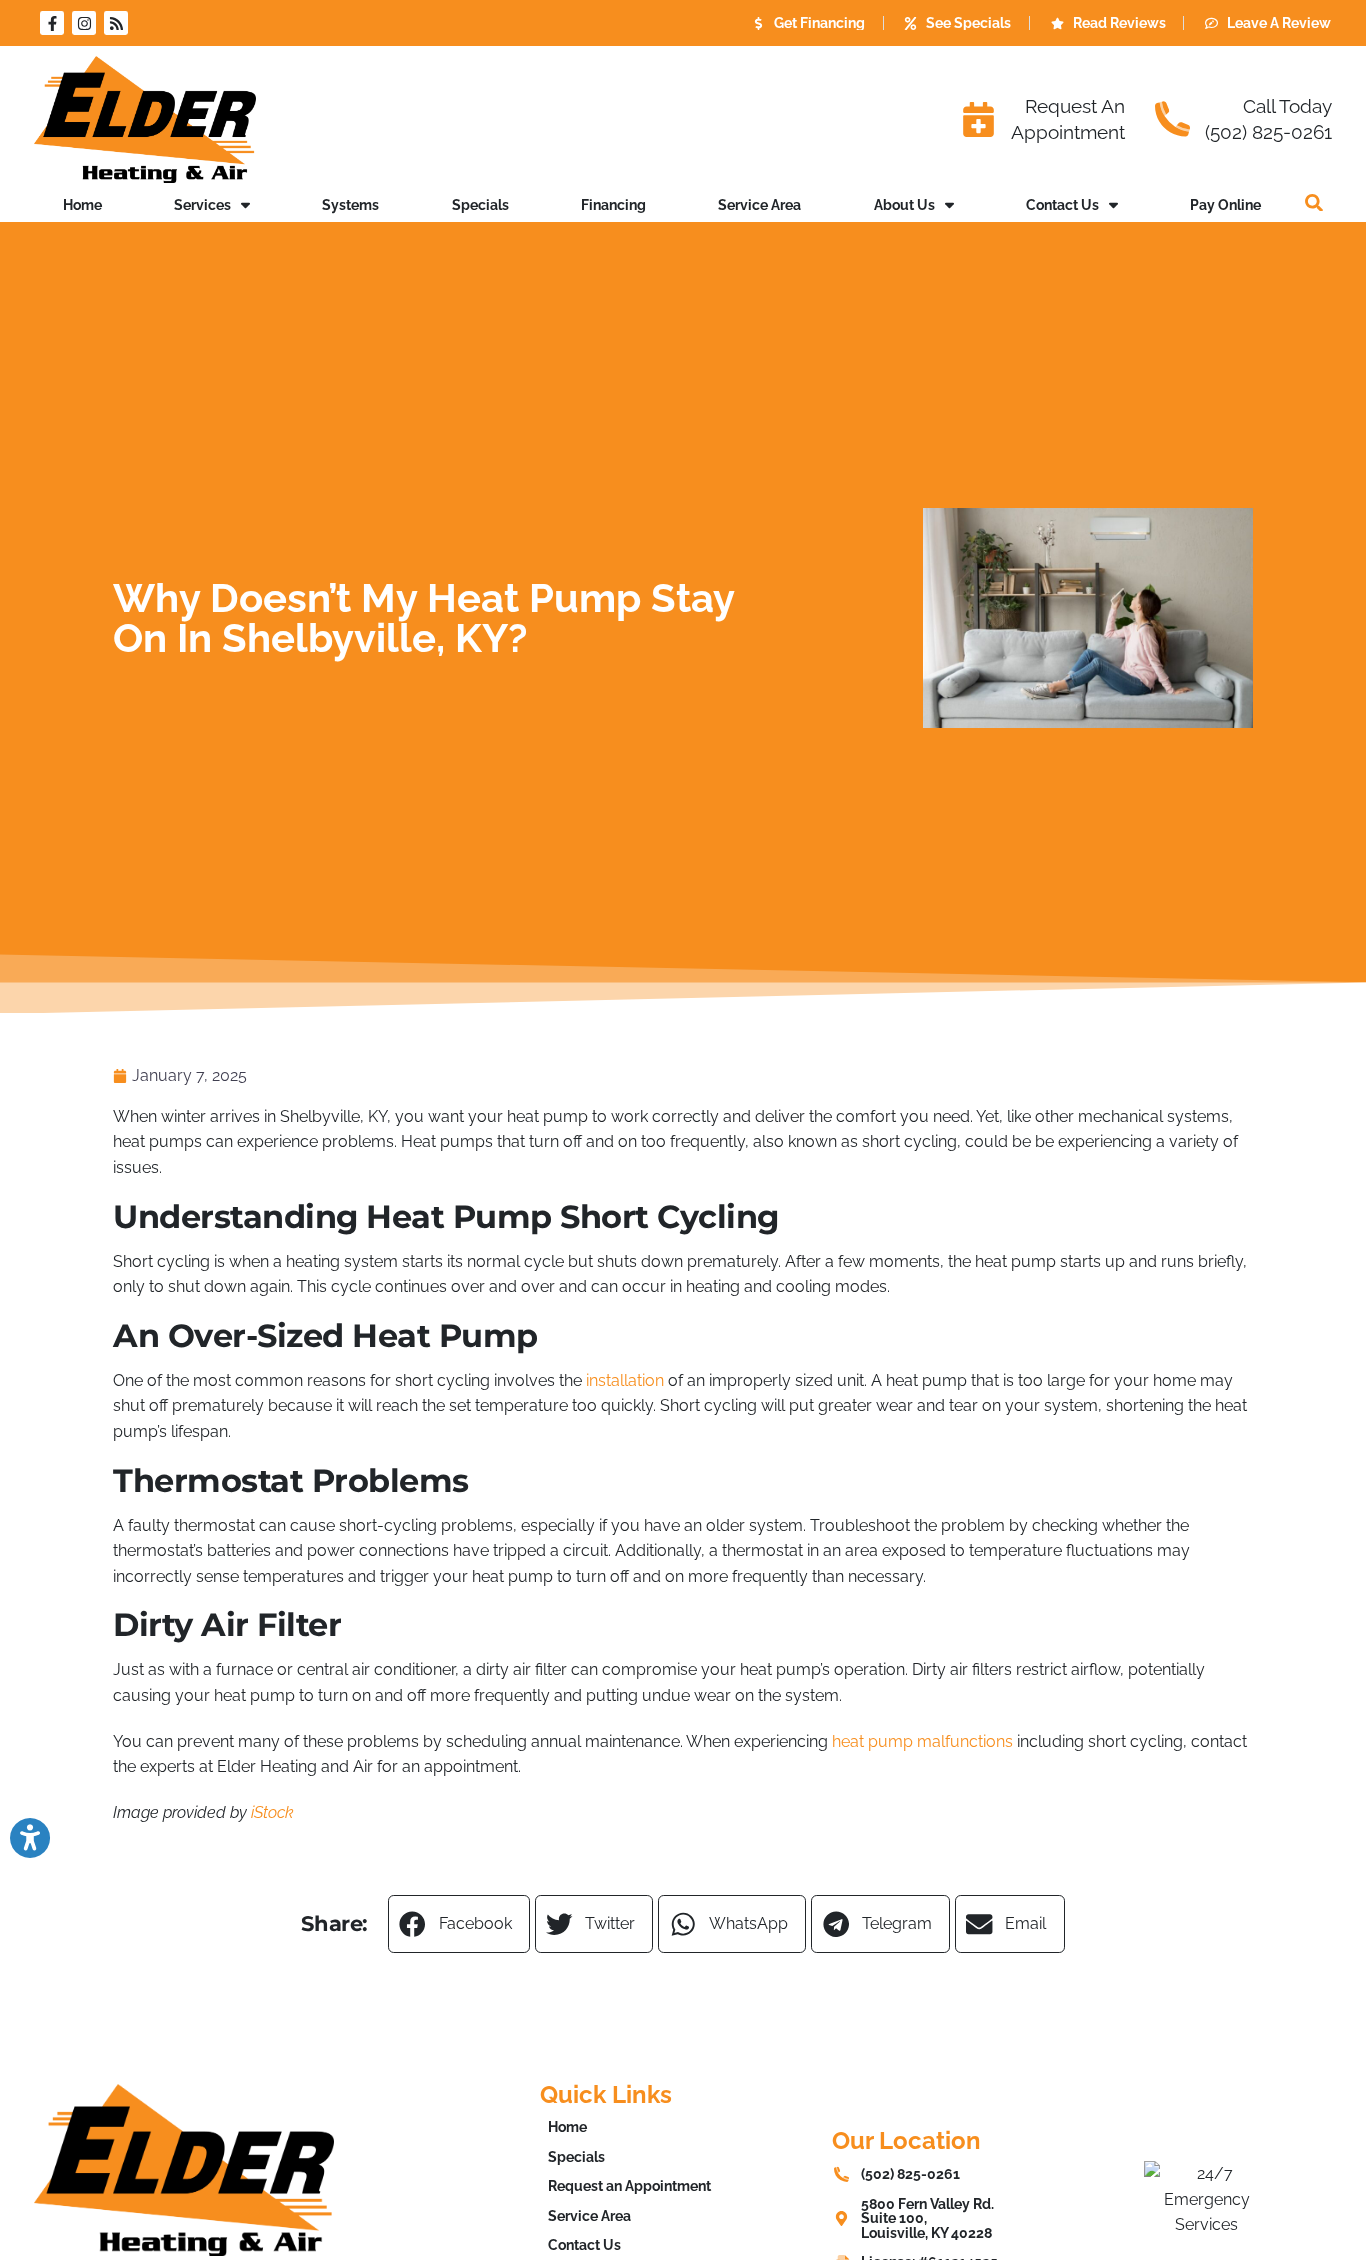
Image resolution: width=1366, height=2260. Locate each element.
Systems (350, 204)
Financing (613, 204)
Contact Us (1062, 204)
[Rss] (116, 23)
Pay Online (1225, 204)
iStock (272, 1812)
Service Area (759, 204)
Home (82, 204)
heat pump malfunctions (922, 1741)
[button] (1314, 203)
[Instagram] (84, 23)
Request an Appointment (629, 2185)
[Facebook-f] (52, 23)
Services (202, 204)
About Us (904, 204)
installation (625, 1380)
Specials (480, 204)
